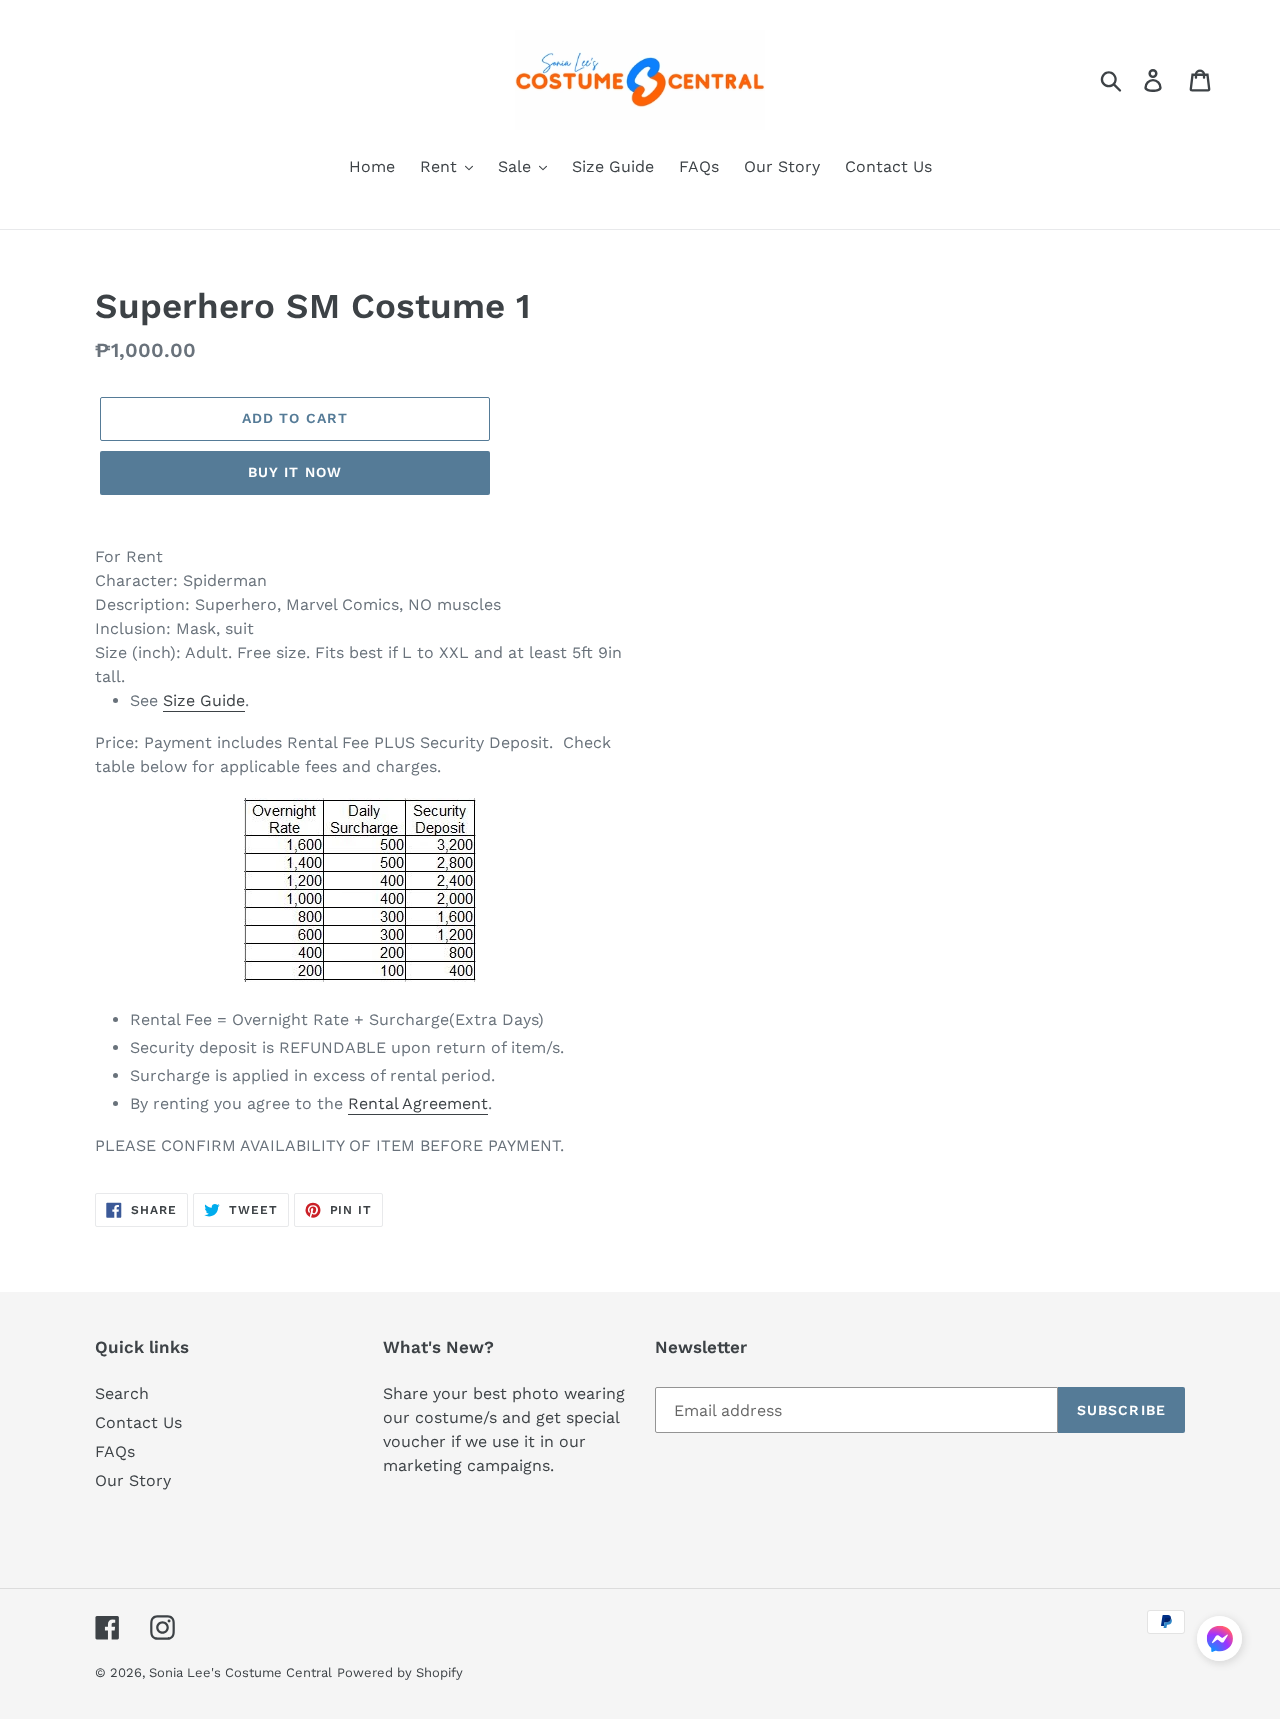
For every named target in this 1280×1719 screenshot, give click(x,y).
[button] (1219, 1642)
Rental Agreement (418, 1103)
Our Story (133, 1480)
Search (122, 1393)
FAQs (115, 1451)
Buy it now (295, 472)
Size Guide (204, 700)
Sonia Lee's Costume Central (240, 1672)
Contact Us (138, 1422)
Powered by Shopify (400, 1672)
